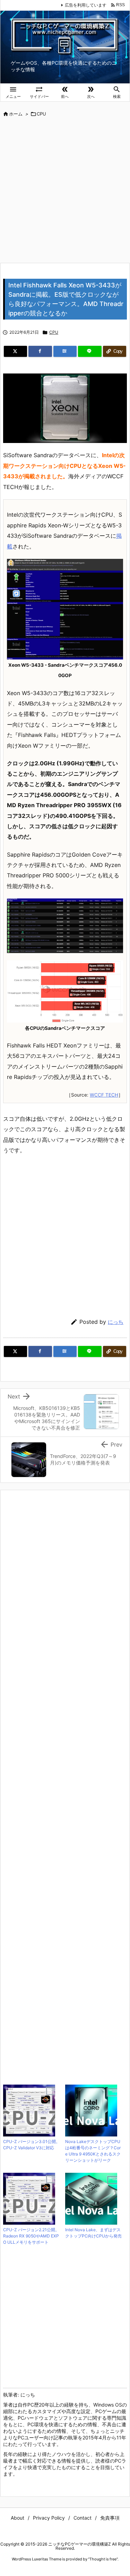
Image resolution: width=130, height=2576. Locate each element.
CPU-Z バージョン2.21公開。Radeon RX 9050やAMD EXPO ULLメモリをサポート (31, 2236)
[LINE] (90, 351)
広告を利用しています (86, 5)
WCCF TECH (104, 1095)
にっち (116, 1322)
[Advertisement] (65, 191)
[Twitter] (15, 351)
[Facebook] (40, 351)
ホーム (16, 114)
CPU (41, 114)
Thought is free (103, 2559)
